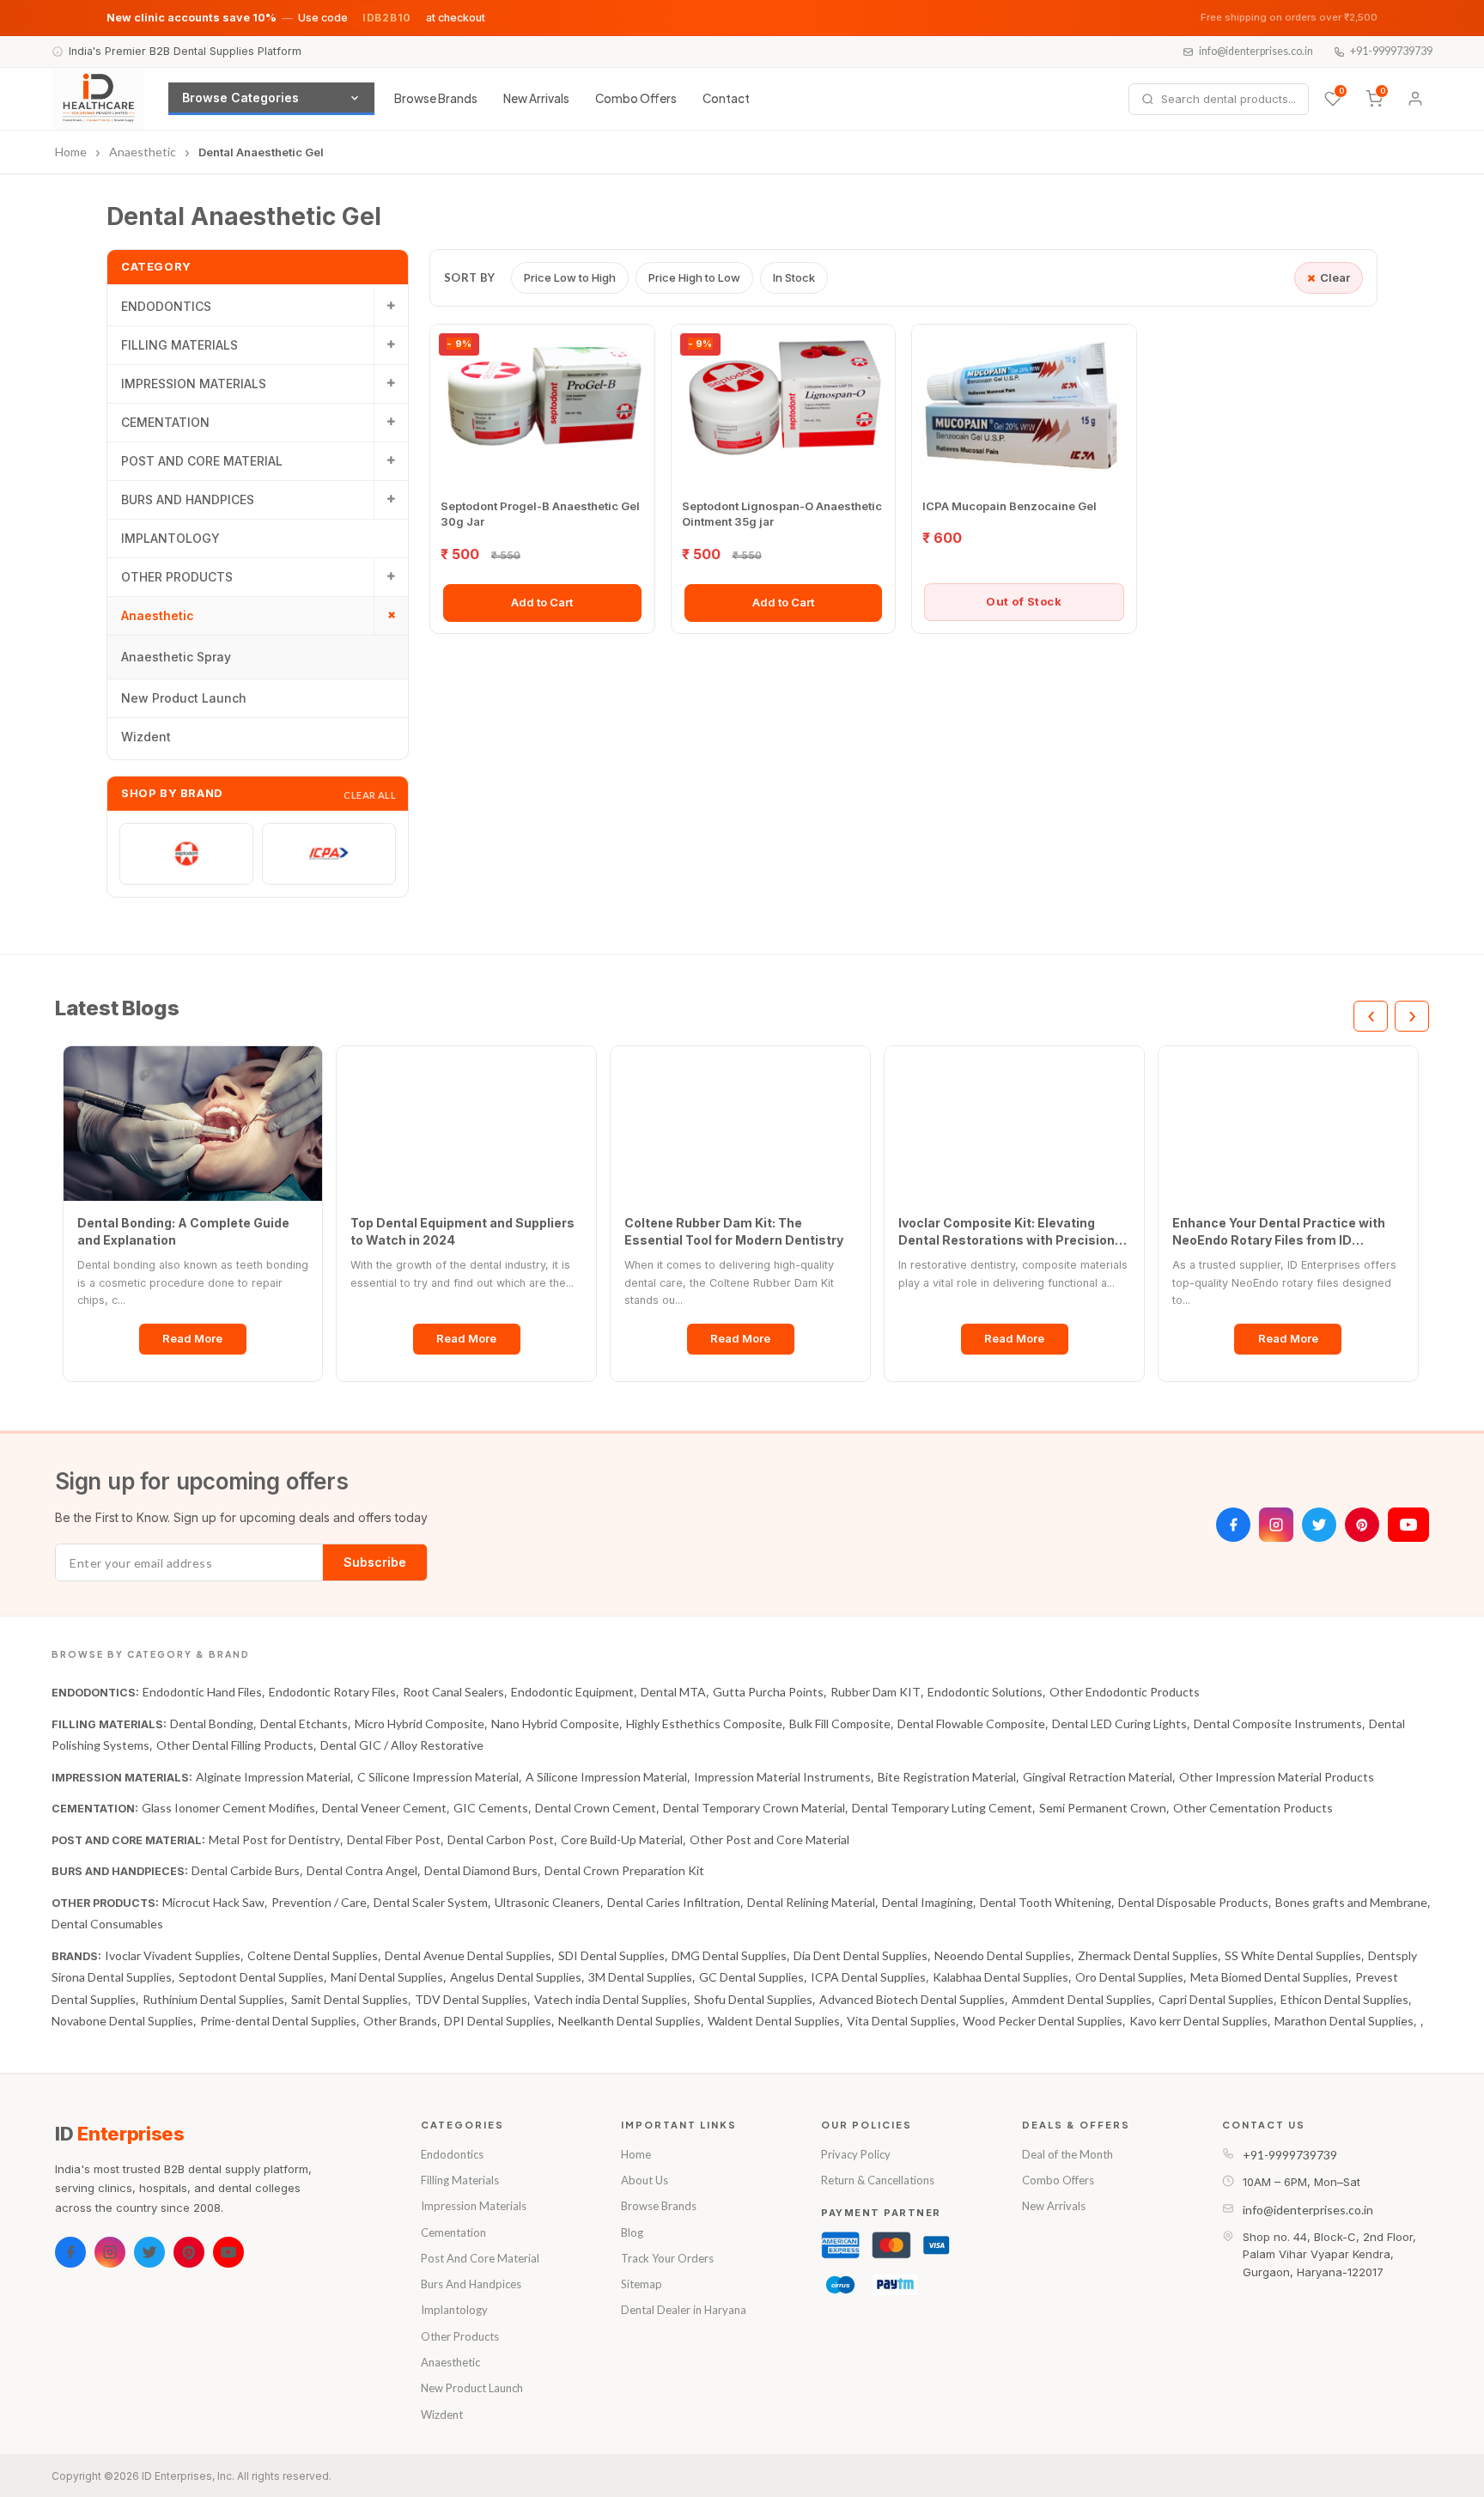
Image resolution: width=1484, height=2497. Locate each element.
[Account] (1415, 99)
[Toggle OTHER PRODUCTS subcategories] (391, 577)
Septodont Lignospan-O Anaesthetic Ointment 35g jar (782, 514)
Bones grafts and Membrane (1351, 1902)
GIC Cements (491, 1808)
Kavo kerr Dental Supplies (1198, 2021)
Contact (726, 98)
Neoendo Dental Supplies (1003, 1955)
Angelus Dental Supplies (516, 1977)
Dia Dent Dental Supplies (861, 1955)
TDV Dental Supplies (471, 1999)
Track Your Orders (667, 2258)
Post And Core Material (480, 2258)
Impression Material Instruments (782, 1777)
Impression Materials (474, 2206)
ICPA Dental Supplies (868, 1977)
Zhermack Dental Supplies (1148, 1955)
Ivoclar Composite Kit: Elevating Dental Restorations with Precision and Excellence (1007, 1232)
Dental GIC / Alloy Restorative (402, 1745)
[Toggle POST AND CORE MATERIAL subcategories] (391, 461)
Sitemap (642, 2284)
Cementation (453, 2232)
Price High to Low (694, 277)
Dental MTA (673, 1692)
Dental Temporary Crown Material (754, 1808)
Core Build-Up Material (622, 1839)
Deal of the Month (1067, 2154)
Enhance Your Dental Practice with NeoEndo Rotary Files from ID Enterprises (1279, 1232)
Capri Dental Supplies (1216, 1999)
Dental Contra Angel (362, 1870)
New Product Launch (472, 2388)
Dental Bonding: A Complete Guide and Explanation (183, 1231)
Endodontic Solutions (985, 1692)
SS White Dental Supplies (1293, 1955)
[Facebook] (1233, 1525)
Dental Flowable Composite (971, 1724)
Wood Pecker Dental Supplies (1043, 2021)
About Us (645, 2180)
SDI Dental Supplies (611, 1955)
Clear (1335, 277)
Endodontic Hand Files (202, 1692)
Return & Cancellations (878, 2180)
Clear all (370, 795)
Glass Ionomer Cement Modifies (228, 1808)
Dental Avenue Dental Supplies (468, 1955)
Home (636, 2154)
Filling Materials (460, 2180)
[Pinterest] (1362, 1525)
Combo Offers (636, 98)
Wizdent (442, 2415)
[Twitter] (1319, 1525)
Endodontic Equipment (572, 1692)
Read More (192, 1338)
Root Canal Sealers (453, 1692)
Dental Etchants (304, 1724)
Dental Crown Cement (596, 1808)
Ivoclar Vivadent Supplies (173, 1955)
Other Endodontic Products (1125, 1692)
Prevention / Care (319, 1902)
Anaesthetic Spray (176, 657)
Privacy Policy (856, 2154)
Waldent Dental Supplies (774, 2021)
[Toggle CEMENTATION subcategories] (391, 423)
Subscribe (375, 1562)
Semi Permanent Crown (1103, 1808)
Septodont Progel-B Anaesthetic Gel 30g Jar (540, 514)
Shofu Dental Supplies (753, 1999)
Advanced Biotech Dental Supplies (912, 1999)
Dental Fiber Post (394, 1839)
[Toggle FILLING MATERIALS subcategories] (391, 345)
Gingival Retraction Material (1098, 1777)
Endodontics (452, 2154)
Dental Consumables (107, 1924)
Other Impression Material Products (1277, 1777)
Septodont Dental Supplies (251, 1977)
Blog (632, 2232)
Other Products (460, 2336)
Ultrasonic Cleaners (547, 1902)
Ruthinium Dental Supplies (213, 1999)
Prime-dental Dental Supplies (278, 2021)
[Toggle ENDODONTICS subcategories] (391, 307)
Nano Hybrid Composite (555, 1724)
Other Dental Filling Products (235, 1745)
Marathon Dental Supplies (1344, 2021)
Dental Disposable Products (1193, 1902)
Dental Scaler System (431, 1902)
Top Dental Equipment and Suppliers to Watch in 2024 (462, 1231)
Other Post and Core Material (769, 1839)
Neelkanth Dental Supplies (629, 2021)
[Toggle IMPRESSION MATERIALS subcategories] (391, 384)
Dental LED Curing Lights (1119, 1724)
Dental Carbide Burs (246, 1870)
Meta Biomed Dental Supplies (1269, 1977)
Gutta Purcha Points (768, 1692)
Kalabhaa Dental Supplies (1000, 1977)
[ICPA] (329, 854)
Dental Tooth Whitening (1046, 1902)
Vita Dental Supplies (901, 2021)
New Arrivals (536, 98)
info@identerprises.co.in (1256, 51)
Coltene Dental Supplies (313, 1955)
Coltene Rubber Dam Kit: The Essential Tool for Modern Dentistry (734, 1231)
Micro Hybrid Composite (420, 1724)
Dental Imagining (927, 1902)
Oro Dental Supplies (1129, 1977)
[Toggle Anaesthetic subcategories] (391, 616)
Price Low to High (570, 277)
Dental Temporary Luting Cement (942, 1808)
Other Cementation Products (1253, 1808)
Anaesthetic (450, 2362)
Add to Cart (542, 602)
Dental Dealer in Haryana (684, 2310)
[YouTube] (1408, 1525)
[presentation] (1371, 1016)
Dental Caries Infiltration (674, 1902)
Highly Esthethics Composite (704, 1724)
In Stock (794, 277)
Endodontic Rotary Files (332, 1692)
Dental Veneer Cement (384, 1808)
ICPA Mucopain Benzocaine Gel (1010, 506)
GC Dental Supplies (751, 1977)
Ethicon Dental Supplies (1344, 1999)
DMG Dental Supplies (729, 1955)
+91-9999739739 (1391, 51)
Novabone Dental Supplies (122, 2021)
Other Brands (400, 2021)
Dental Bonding (212, 1724)
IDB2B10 (387, 18)
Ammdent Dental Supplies (1082, 1999)
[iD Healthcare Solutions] (98, 99)
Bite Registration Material (947, 1777)
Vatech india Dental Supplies (611, 1999)
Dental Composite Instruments (1278, 1724)
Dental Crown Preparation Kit (624, 1870)
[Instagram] (1276, 1525)
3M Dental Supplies (640, 1977)
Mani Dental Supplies (387, 1977)
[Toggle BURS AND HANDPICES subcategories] (391, 500)
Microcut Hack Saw (213, 1902)
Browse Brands (436, 98)
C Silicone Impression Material (438, 1777)
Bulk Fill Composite (840, 1724)
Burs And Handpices (471, 2284)
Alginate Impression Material (273, 1777)
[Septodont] (186, 854)
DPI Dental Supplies (498, 2021)
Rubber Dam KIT (876, 1692)
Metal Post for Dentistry (274, 1839)
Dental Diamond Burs (481, 1870)
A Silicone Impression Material (606, 1777)
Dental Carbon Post (501, 1839)
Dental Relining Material (811, 1902)
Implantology (454, 2310)
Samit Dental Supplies (350, 1999)
